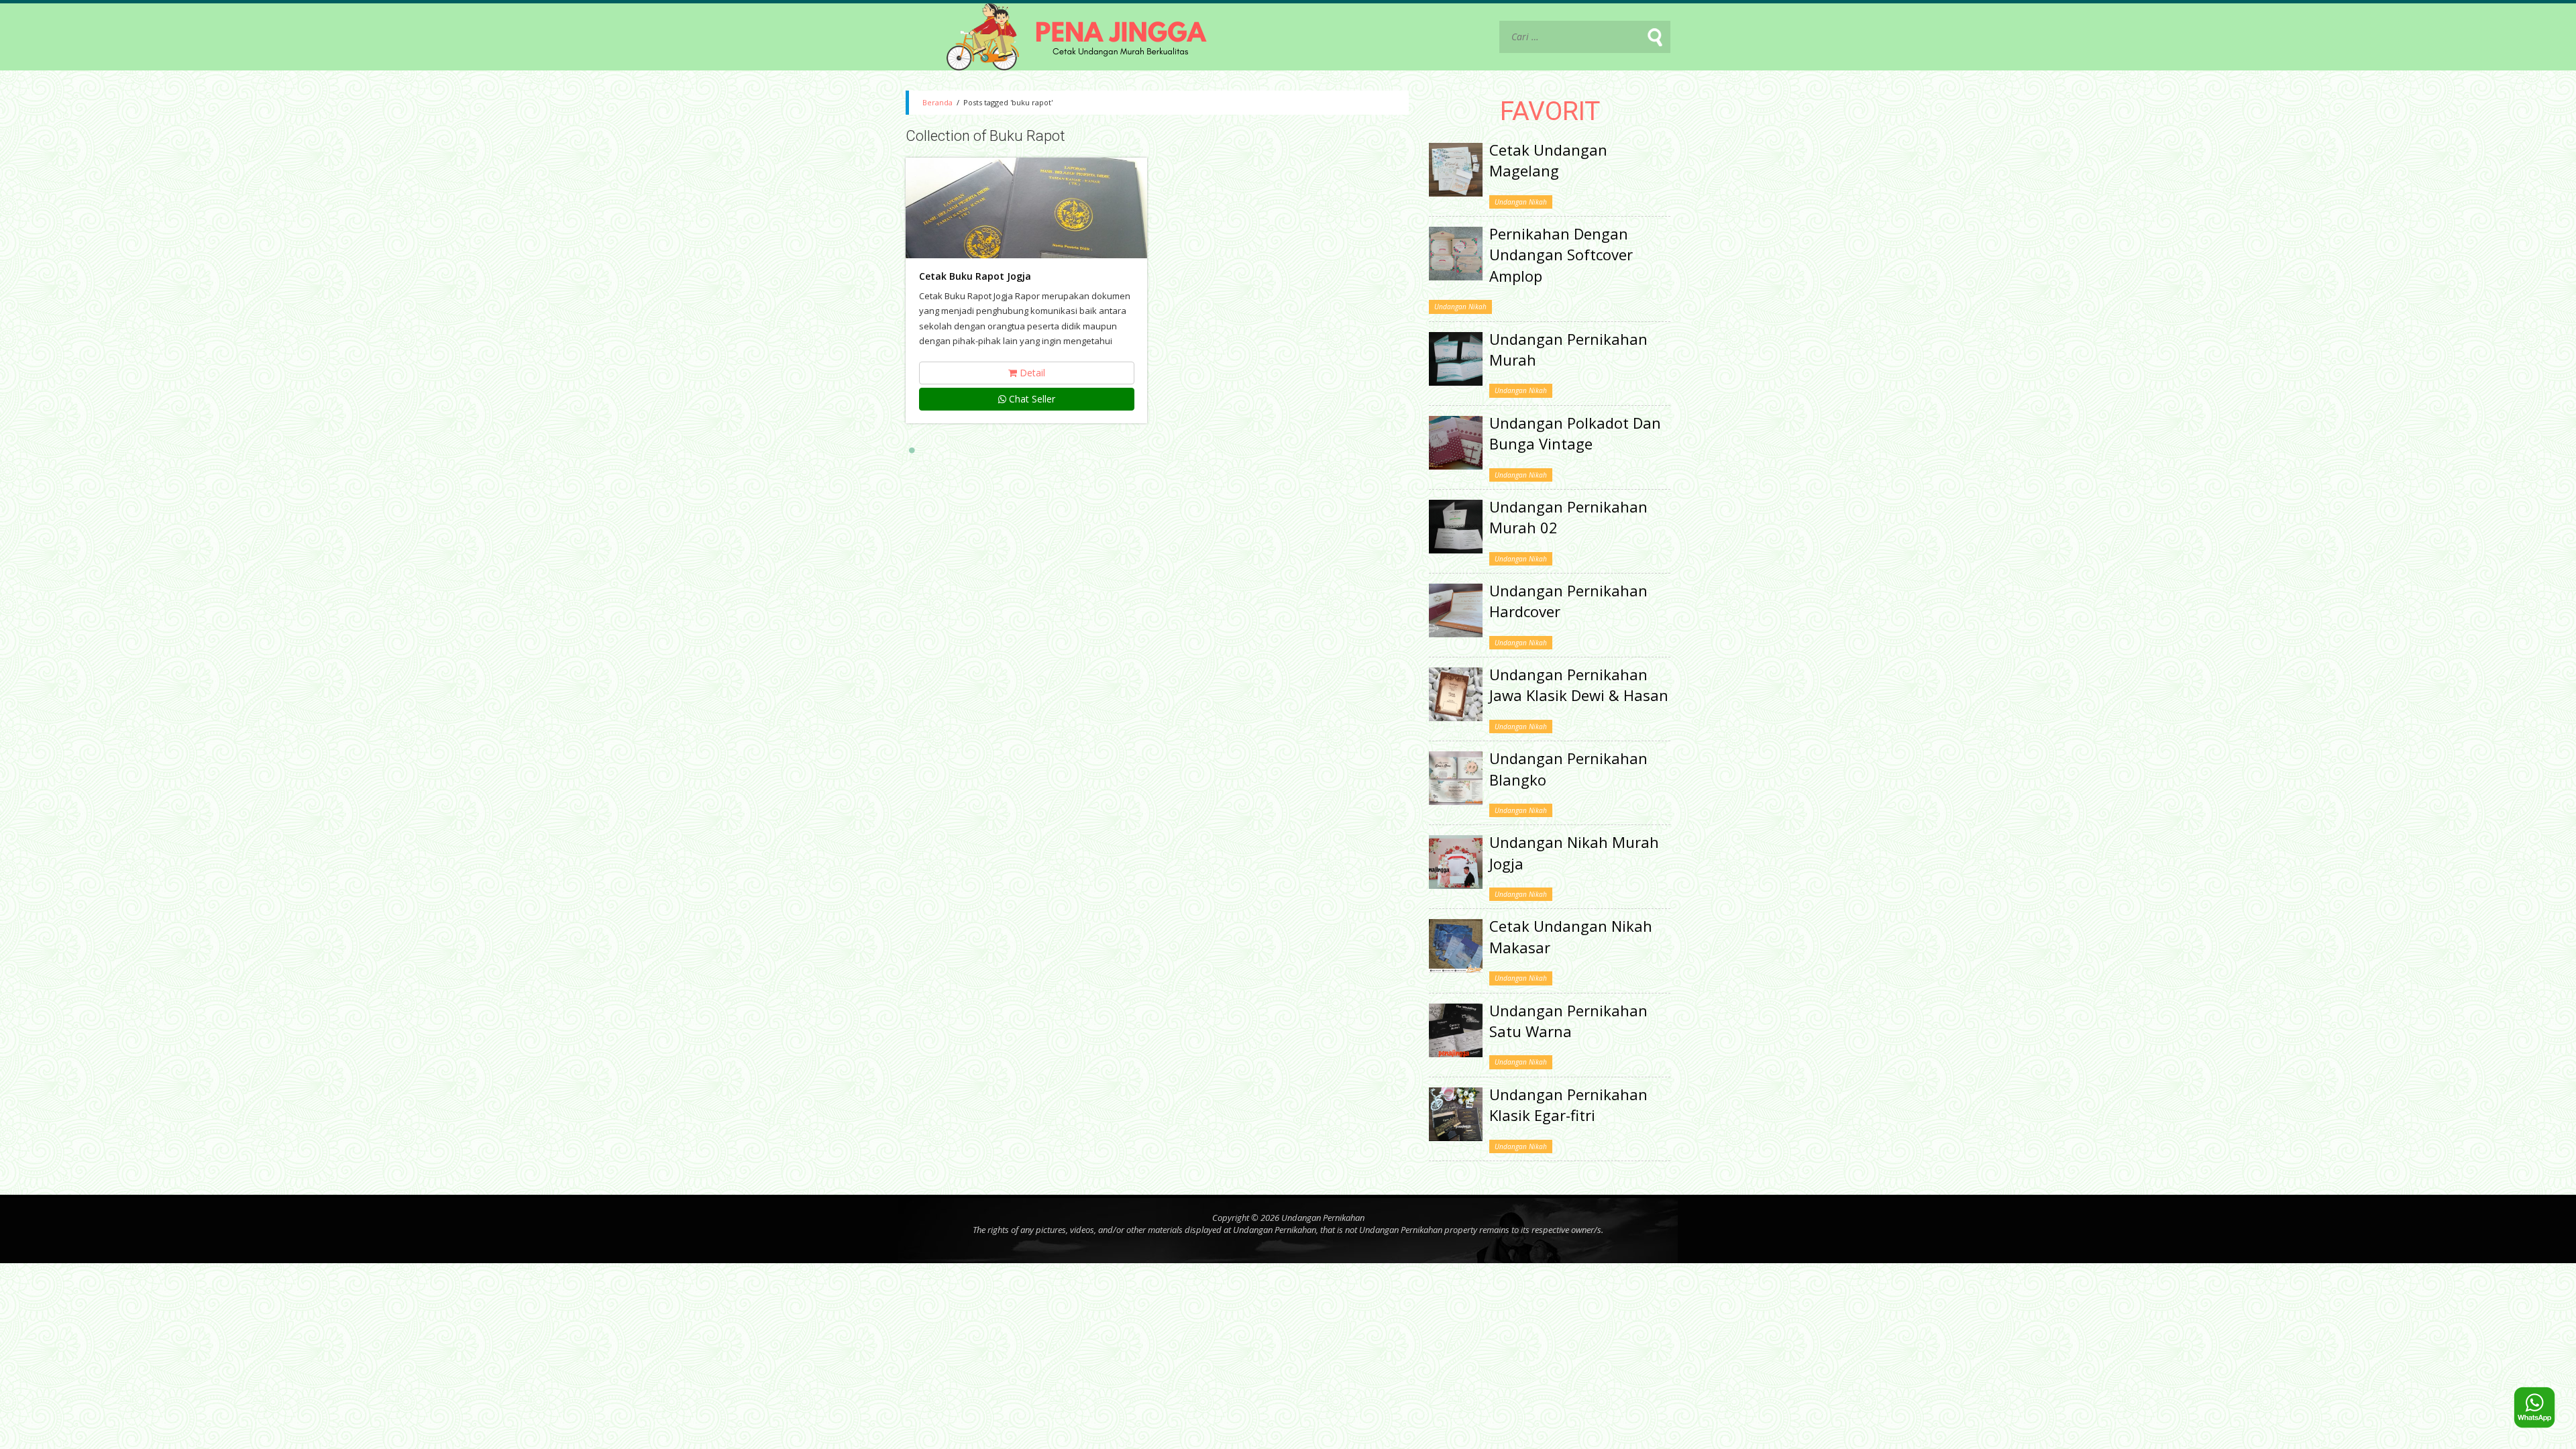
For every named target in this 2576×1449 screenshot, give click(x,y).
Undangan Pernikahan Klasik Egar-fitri (1568, 1105)
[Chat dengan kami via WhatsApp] (2534, 1407)
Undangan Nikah (1521, 202)
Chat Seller (1031, 399)
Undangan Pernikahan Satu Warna (1568, 1021)
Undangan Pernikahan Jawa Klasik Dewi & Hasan (1579, 685)
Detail (1031, 373)
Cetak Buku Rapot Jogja (975, 276)
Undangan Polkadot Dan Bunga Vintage (1575, 433)
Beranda (937, 102)
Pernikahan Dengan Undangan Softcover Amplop (1561, 255)
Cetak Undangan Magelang (1548, 160)
